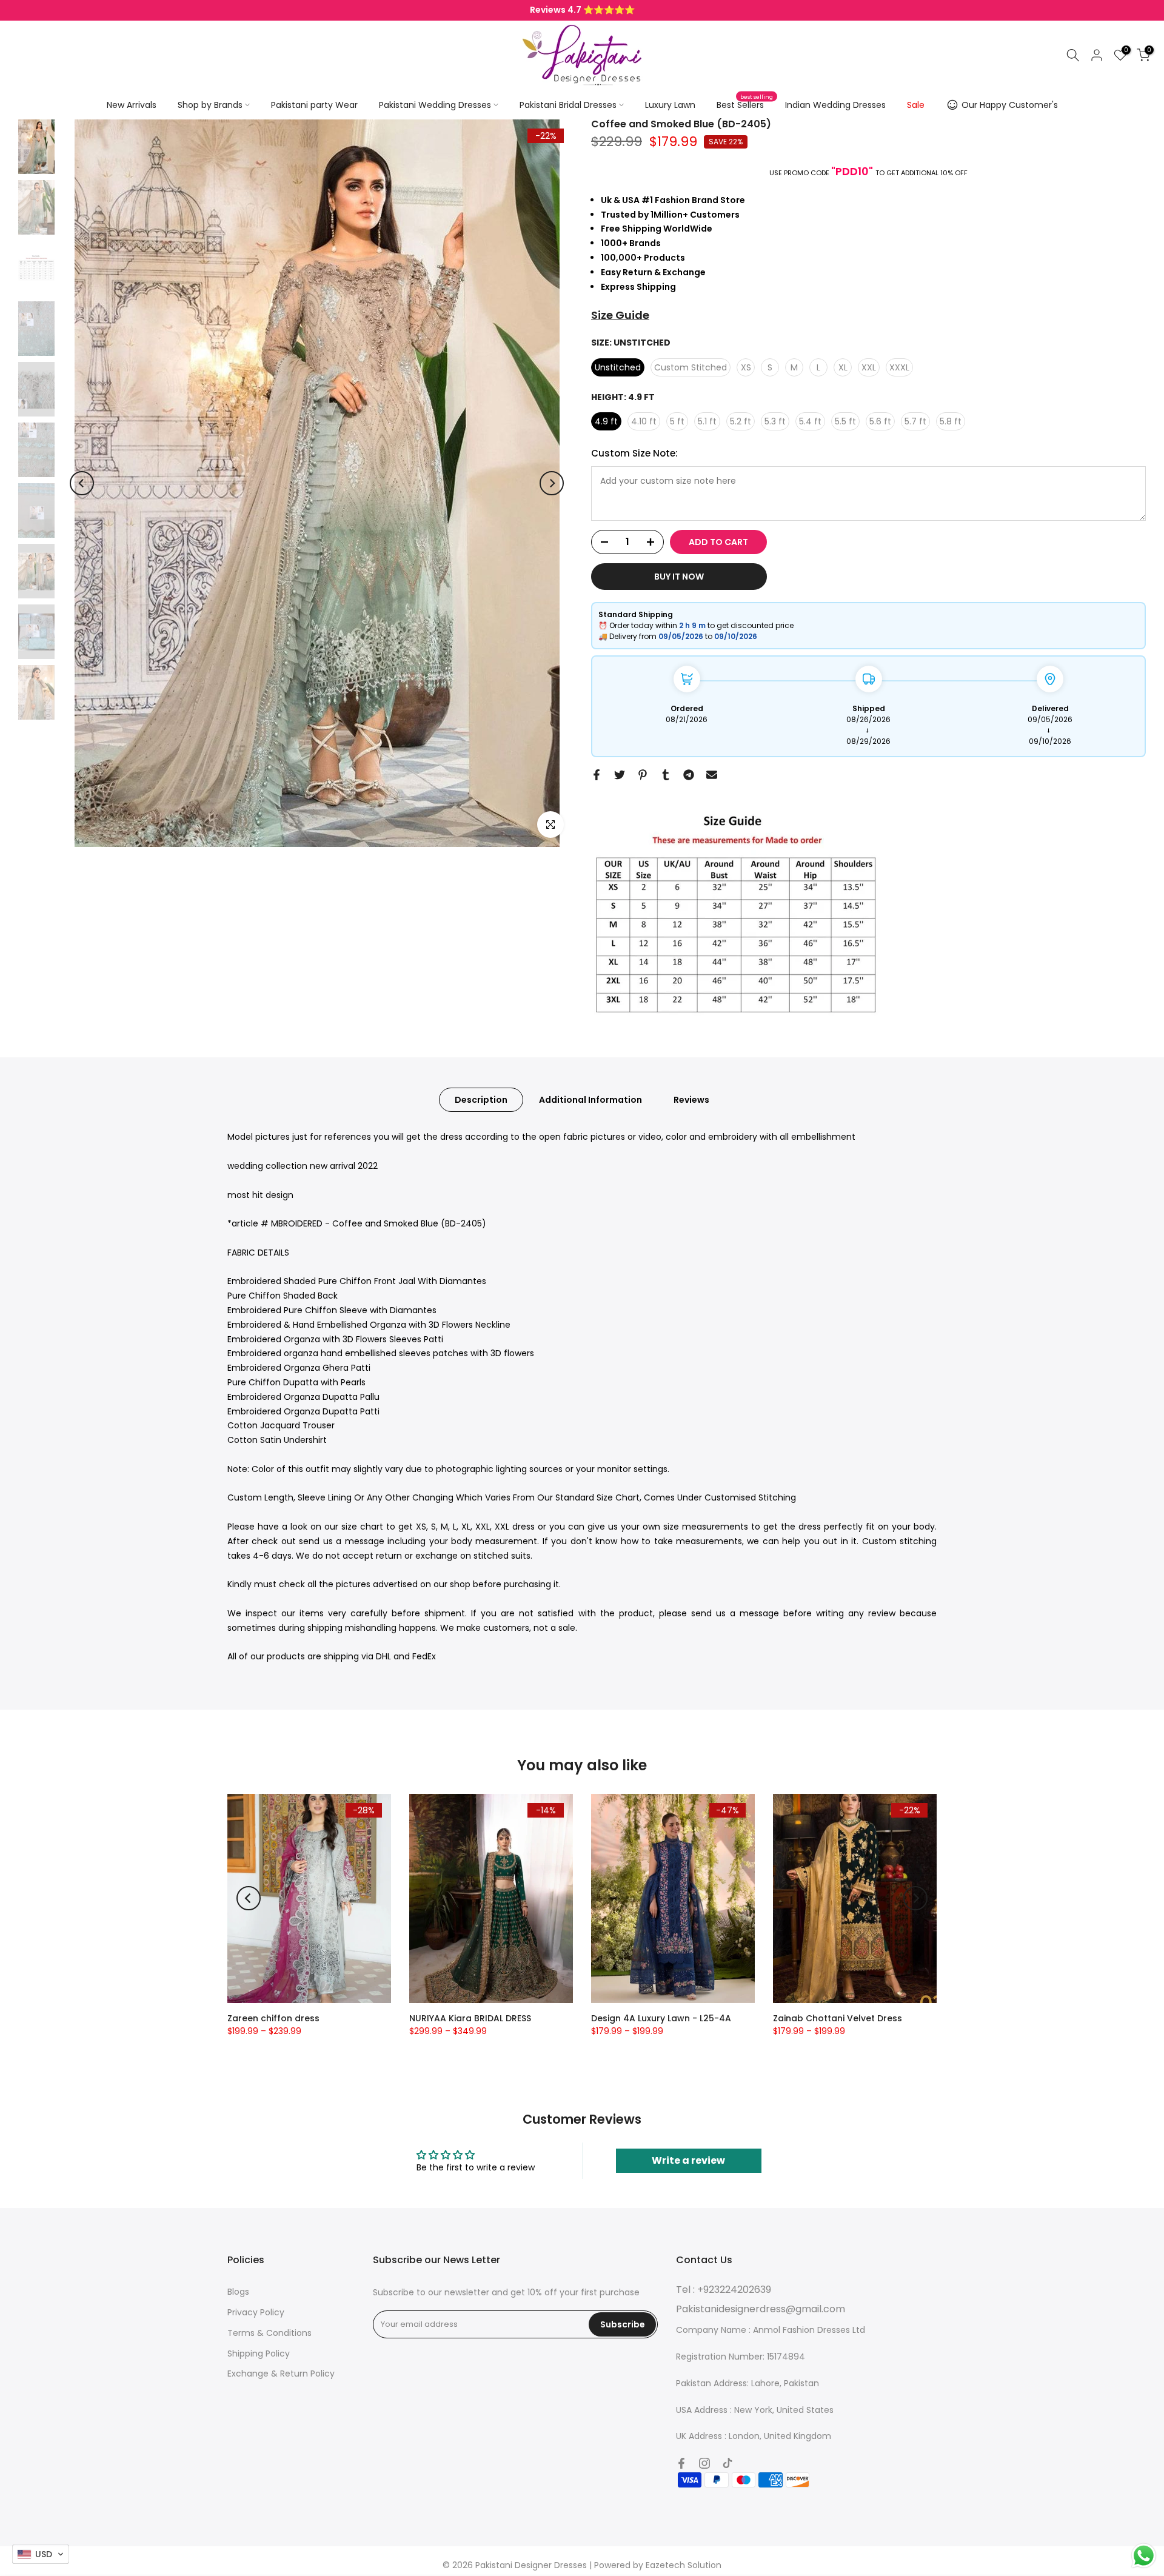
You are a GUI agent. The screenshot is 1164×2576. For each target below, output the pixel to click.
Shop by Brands (210, 105)
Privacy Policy (256, 2312)
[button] (41, 2554)
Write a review (688, 2160)
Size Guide (620, 315)
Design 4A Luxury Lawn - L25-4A (661, 2018)
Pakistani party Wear (314, 105)
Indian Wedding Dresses (835, 105)
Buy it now (679, 577)
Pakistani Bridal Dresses (568, 105)
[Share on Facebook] (597, 775)
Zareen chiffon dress (273, 2018)
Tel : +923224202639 (724, 2290)
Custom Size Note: (634, 453)
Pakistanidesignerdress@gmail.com (761, 2309)
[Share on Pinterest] (643, 775)
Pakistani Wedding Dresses (435, 105)
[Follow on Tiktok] (727, 2463)
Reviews (691, 1100)
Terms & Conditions (269, 2333)
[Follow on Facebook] (681, 2463)
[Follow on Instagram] (704, 2463)
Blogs (238, 2292)
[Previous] (82, 483)
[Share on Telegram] (689, 775)
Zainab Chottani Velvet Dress (838, 2018)
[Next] (552, 483)
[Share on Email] (712, 775)
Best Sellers (745, 104)
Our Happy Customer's (1010, 105)
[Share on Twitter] (620, 775)
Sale (916, 105)
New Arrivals (132, 105)
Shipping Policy (259, 2354)
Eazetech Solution (684, 2565)
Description (481, 1100)
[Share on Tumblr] (666, 775)
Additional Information (590, 1100)
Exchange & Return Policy (281, 2374)
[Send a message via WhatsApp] (1144, 2556)
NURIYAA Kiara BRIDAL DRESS (470, 2018)
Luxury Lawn (670, 105)
